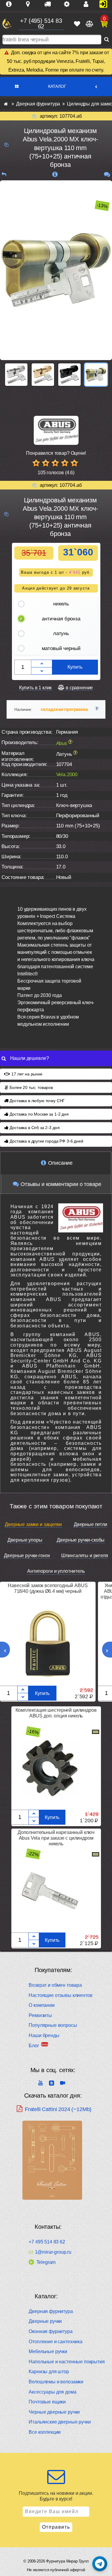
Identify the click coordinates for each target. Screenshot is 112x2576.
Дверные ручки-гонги (27, 1556)
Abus (62, 743)
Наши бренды (44, 2035)
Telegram (46, 2262)
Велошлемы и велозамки (56, 2382)
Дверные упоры (25, 1540)
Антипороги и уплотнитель (56, 1571)
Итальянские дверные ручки (60, 2422)
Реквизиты (40, 2015)
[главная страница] (6, 104)
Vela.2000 (67, 775)
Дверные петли (90, 1524)
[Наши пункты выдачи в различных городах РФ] (30, 4)
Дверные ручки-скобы (81, 1540)
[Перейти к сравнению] (89, 24)
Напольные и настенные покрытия (67, 2362)
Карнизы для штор (49, 2372)
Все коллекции (45, 2432)
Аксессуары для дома (52, 2392)
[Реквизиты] (69, 4)
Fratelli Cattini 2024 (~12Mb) (58, 2109)
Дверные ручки (45, 2321)
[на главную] (7, 24)
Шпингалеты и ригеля (85, 1556)
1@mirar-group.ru (53, 2252)
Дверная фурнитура (51, 2311)
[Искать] (107, 40)
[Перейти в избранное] (77, 24)
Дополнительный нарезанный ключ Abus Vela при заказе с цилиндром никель (56, 1838)
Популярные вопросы (53, 2025)
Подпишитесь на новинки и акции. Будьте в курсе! (56, 2496)
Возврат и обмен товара (55, 1985)
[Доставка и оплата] (50, 4)
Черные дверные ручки (54, 2412)
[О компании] (11, 4)
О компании (42, 2005)
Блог (34, 2046)
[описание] (55, 174)
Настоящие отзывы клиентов (60, 1995)
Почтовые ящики (47, 2402)
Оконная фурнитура (50, 2331)
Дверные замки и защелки (33, 1524)
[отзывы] (107, 174)
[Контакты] (88, 4)
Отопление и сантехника (55, 2342)
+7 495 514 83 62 (47, 2242)
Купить (75, 667)
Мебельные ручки (48, 2351)
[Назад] (4, 174)
